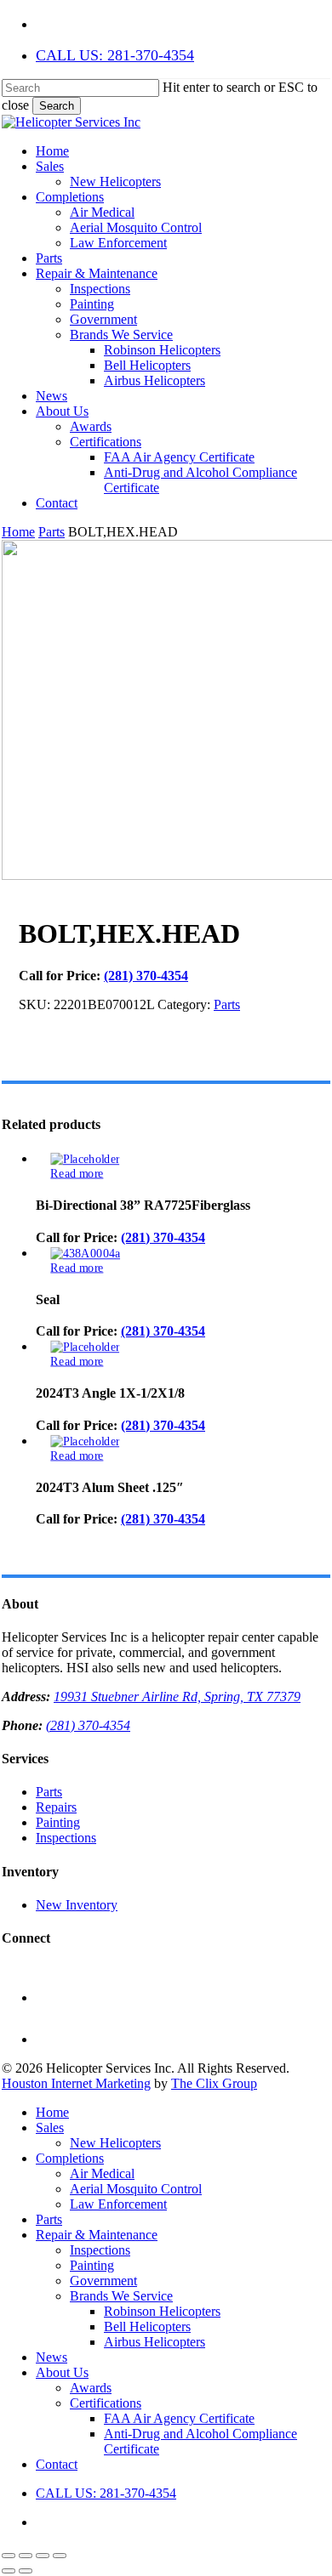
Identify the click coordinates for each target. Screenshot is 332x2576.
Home (18, 532)
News (52, 2357)
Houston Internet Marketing (76, 2083)
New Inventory (77, 1905)
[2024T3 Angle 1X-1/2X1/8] (85, 1347)
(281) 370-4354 (146, 976)
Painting (58, 1822)
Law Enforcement (118, 2204)
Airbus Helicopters (155, 2342)
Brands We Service (121, 2296)
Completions (70, 2158)
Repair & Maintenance (97, 2235)
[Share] (43, 2556)
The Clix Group (214, 2083)
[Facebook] (55, 1997)
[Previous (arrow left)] (9, 2571)
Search (57, 106)
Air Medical (102, 2173)
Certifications (106, 2403)
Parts (52, 532)
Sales (50, 2128)
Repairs (56, 1807)
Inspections (66, 1838)
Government (103, 2281)
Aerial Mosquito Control (136, 2189)
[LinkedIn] (55, 2039)
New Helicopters (115, 2143)
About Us (62, 2372)
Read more (77, 1173)
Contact (57, 2464)
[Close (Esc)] (60, 2556)
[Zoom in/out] (9, 2556)
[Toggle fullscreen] (26, 2556)
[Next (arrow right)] (26, 2571)
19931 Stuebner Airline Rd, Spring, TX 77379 (177, 1697)
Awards (91, 2388)
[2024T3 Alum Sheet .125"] (85, 1441)
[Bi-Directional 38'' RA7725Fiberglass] (85, 1159)
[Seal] (85, 1253)
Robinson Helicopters (162, 2311)
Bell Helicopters (147, 2326)
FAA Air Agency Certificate (179, 2418)
